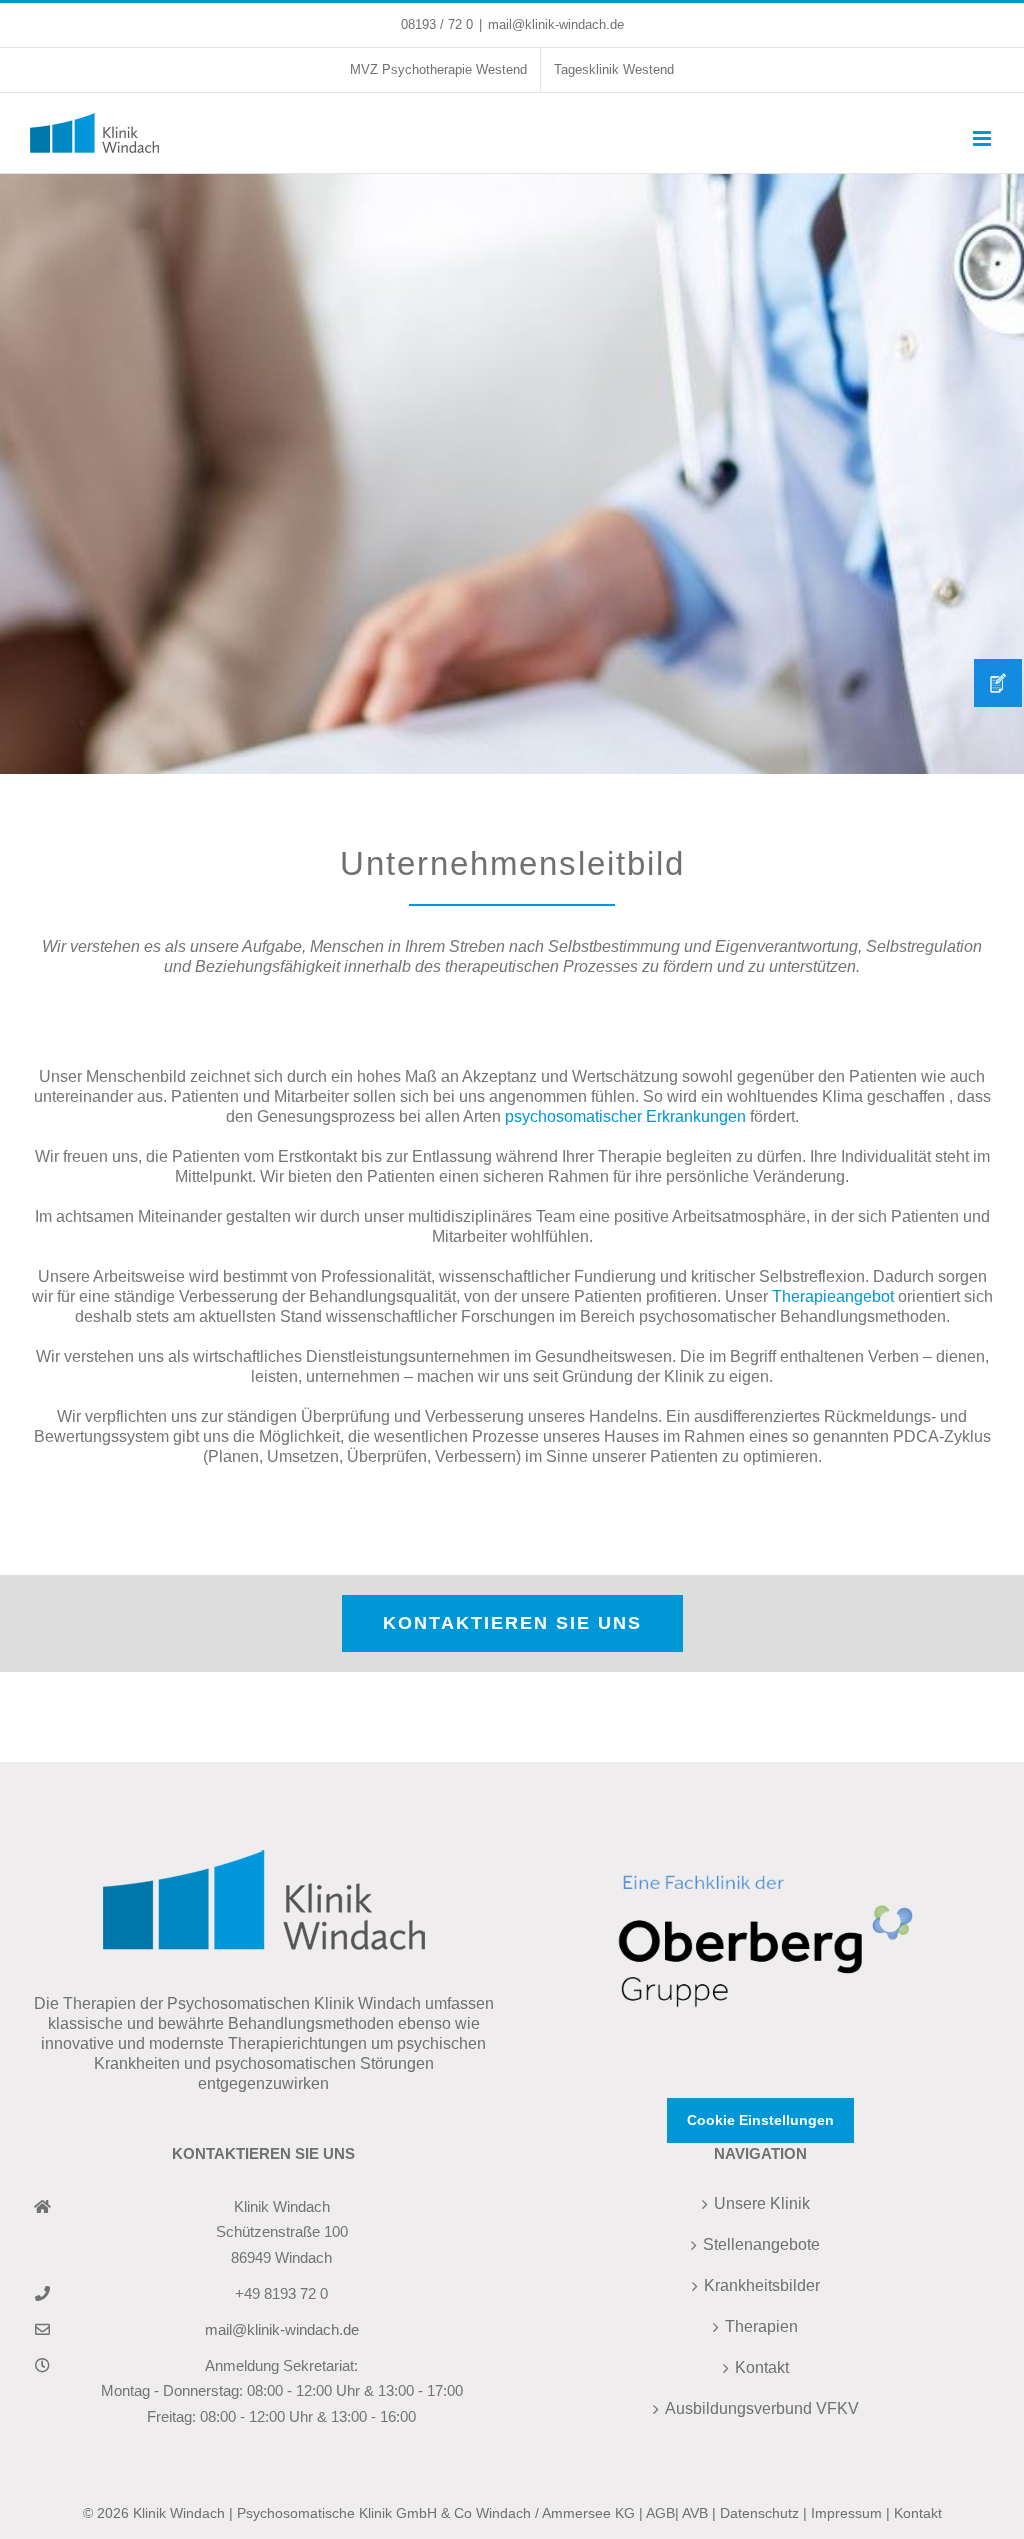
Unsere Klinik (762, 2203)
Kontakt (762, 2367)
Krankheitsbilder (762, 2285)
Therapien (761, 2326)
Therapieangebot (833, 1296)
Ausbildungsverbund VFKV (762, 2408)
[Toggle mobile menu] (983, 138)
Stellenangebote (761, 2244)
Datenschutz (759, 2513)
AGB (660, 2513)
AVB (695, 2513)
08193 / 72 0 (437, 24)
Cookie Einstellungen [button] (760, 2120)
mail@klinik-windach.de (556, 24)
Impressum (846, 2513)
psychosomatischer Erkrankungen (625, 1116)
